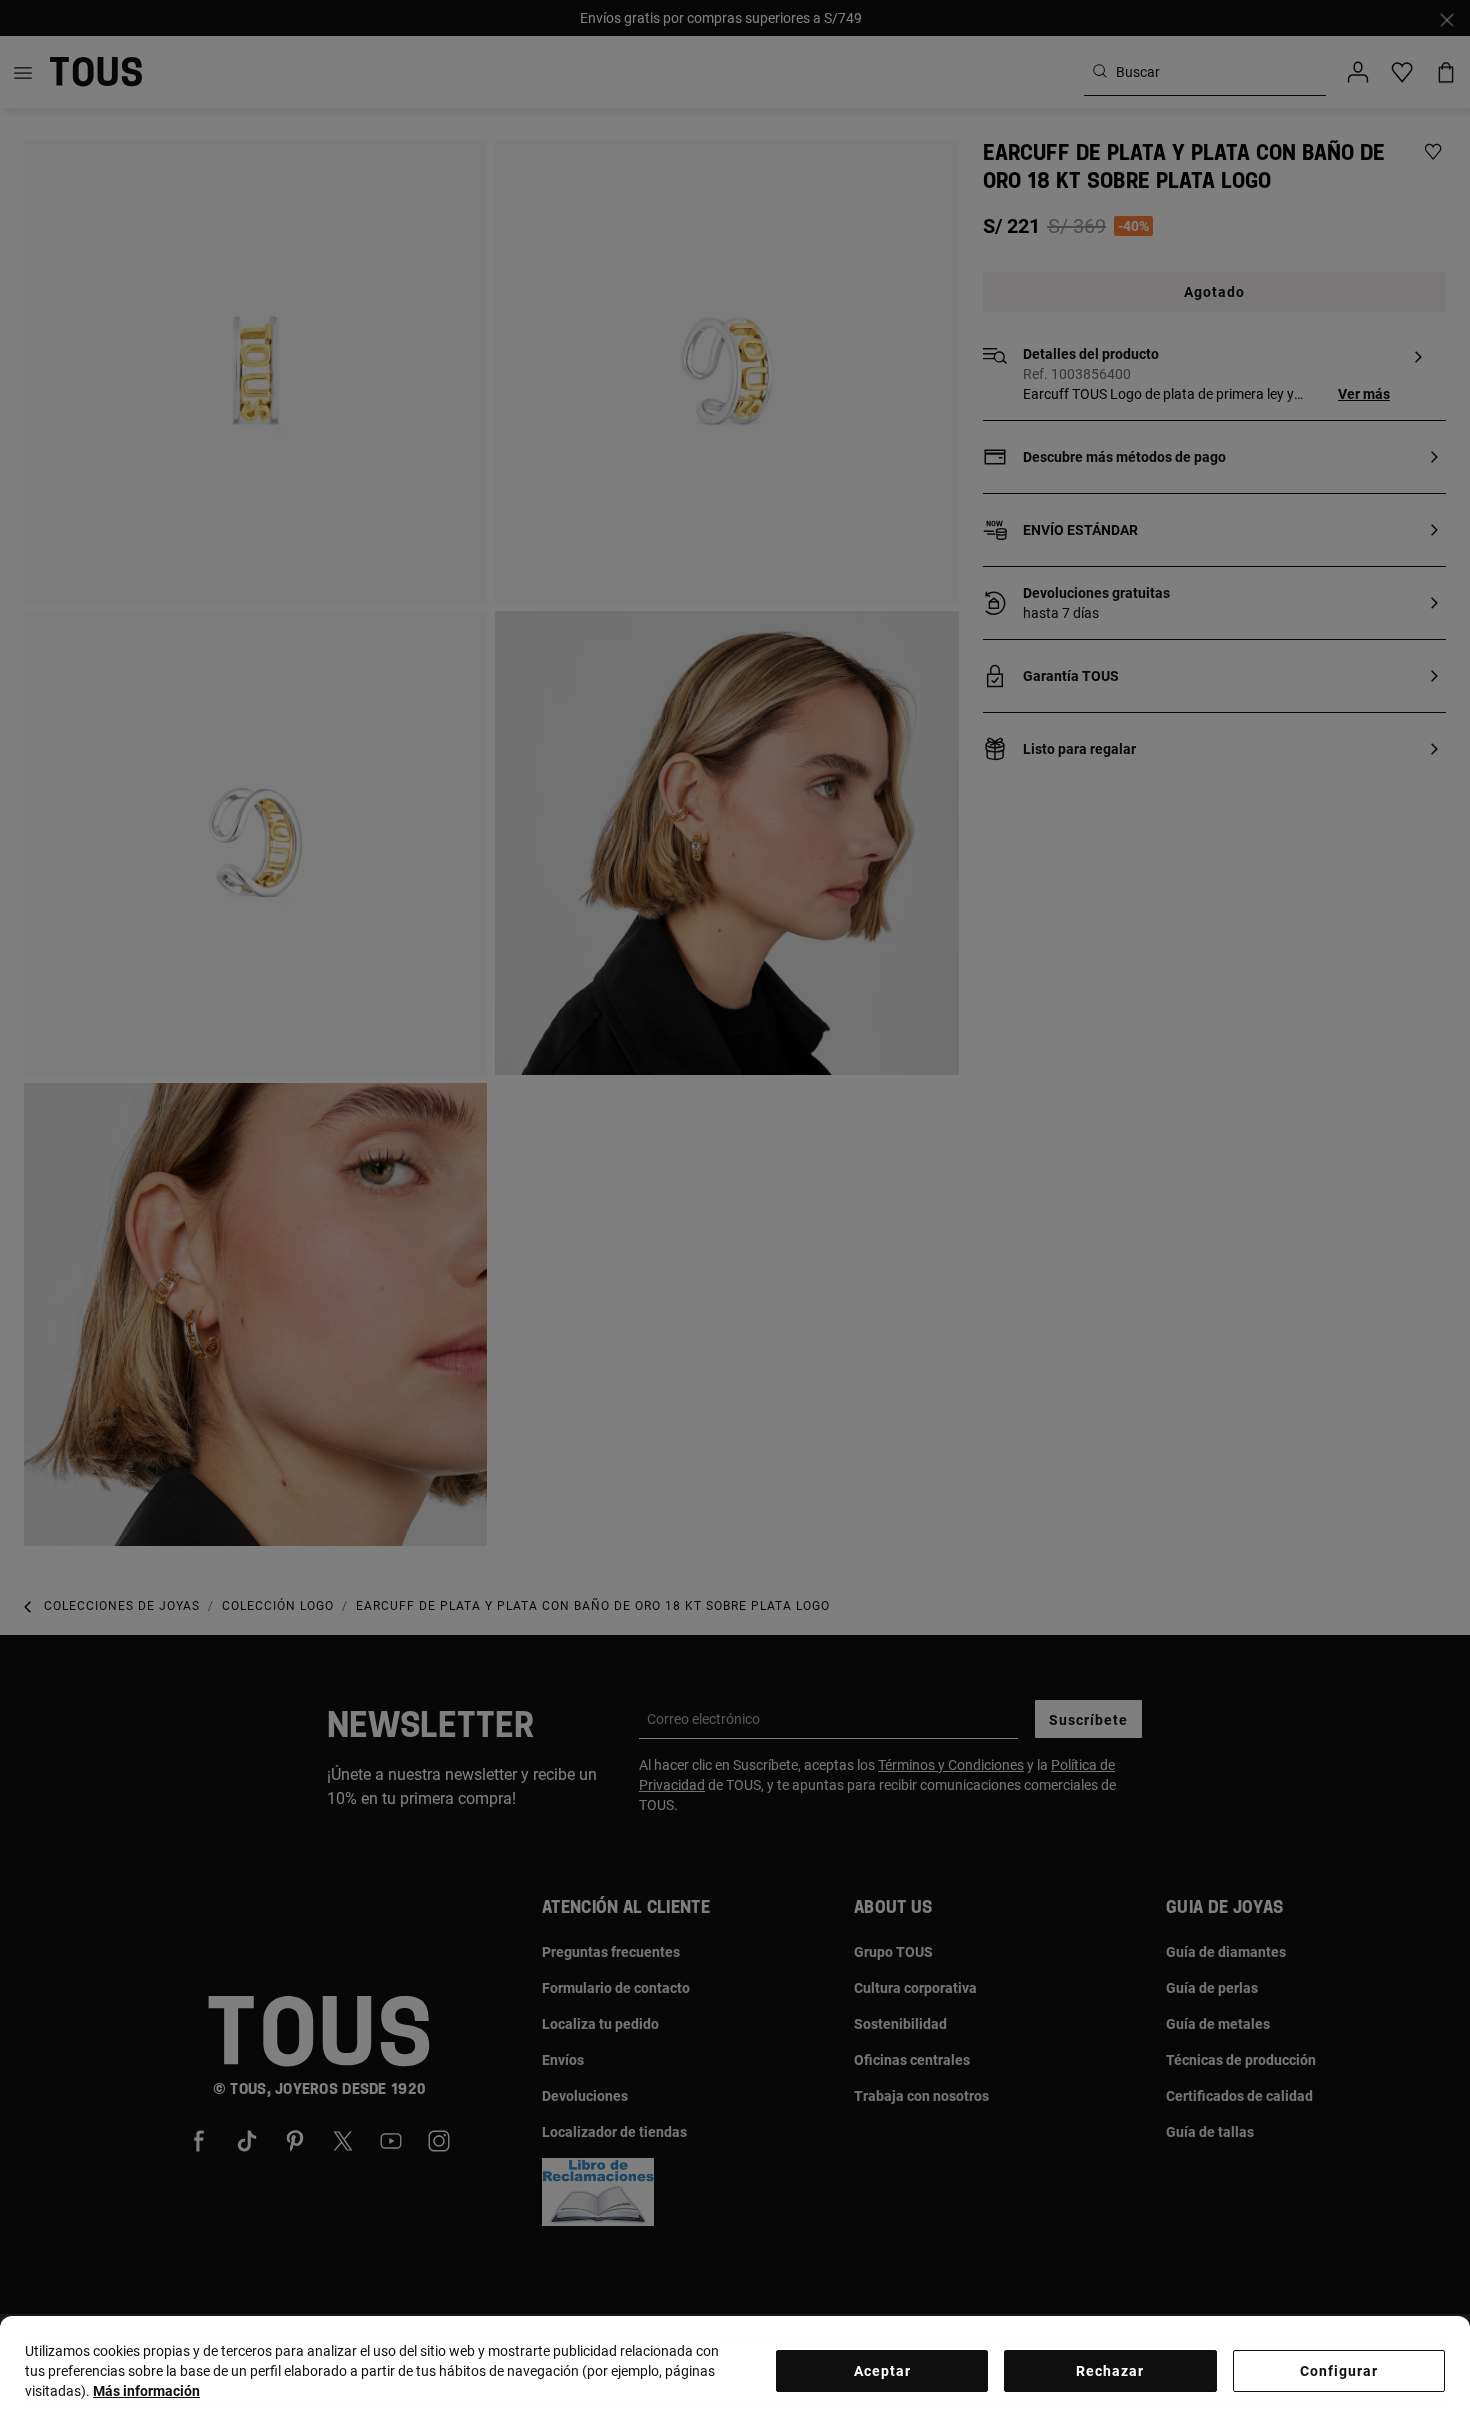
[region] (735, 2371)
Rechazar (1110, 2371)
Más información (146, 2391)
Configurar (1339, 2371)
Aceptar (882, 2371)
